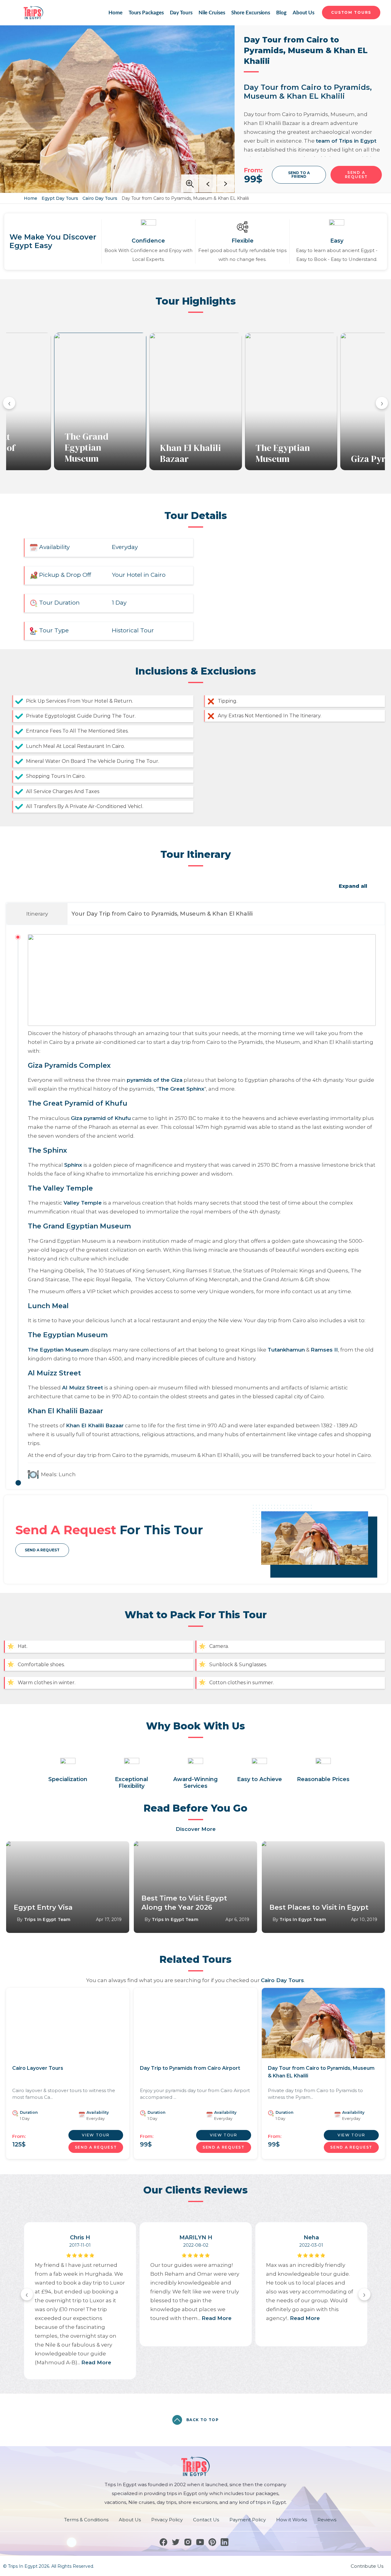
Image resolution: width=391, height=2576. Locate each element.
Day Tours (181, 13)
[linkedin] (225, 2542)
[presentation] (9, 403)
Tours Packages (146, 13)
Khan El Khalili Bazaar (190, 453)
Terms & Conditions (86, 2520)
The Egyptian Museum (283, 453)
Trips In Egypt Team (47, 1919)
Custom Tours (351, 12)
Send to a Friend (299, 175)
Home (115, 13)
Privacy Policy (167, 2520)
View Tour (96, 2135)
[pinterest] (212, 2542)
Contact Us (206, 2520)
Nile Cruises (212, 13)
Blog (281, 13)
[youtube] (200, 2542)
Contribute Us (367, 2566)
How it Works (292, 2520)
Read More (96, 2362)
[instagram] (188, 2542)
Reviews (327, 2520)
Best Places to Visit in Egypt (319, 1907)
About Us (303, 13)
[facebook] (163, 2542)
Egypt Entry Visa (43, 1907)
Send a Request (42, 1550)
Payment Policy (248, 2520)
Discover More (196, 1829)
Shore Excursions (251, 13)
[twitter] (176, 2542)
